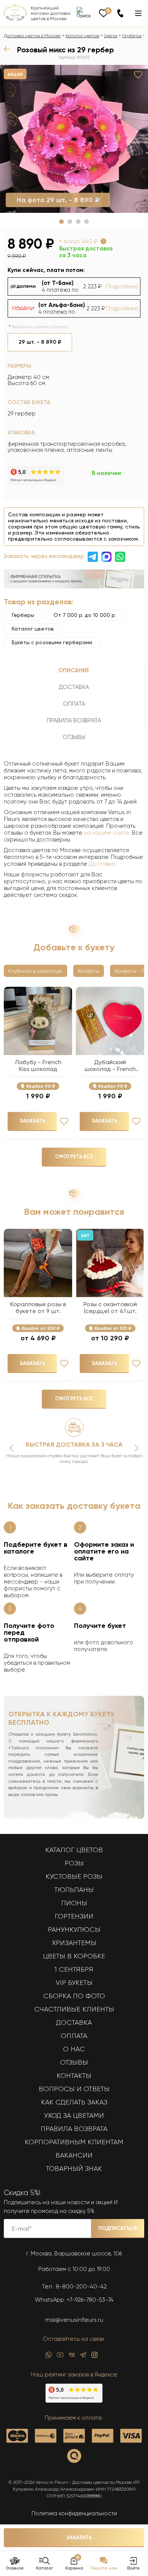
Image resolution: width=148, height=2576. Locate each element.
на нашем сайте (106, 833)
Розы (74, 1863)
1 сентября (74, 1969)
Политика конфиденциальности (74, 2513)
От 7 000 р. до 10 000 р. (85, 615)
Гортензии (74, 1916)
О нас (74, 2049)
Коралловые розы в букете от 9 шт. (38, 1308)
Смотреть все (74, 1157)
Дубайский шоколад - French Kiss (110, 1066)
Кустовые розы (74, 1876)
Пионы (74, 1903)
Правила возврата (74, 2129)
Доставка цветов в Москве (32, 36)
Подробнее (122, 286)
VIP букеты (74, 1983)
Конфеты (89, 971)
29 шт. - (40, 342)
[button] (61, 222)
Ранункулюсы (74, 1930)
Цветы (111, 36)
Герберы (132, 36)
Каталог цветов (82, 36)
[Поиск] (84, 13)
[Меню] (138, 13)
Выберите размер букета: (40, 327)
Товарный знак (74, 2169)
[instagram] (94, 2357)
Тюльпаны (74, 1890)
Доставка (102, 864)
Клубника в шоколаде (35, 971)
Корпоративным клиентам (74, 2142)
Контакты (74, 2076)
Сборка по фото (74, 1996)
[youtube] (60, 2357)
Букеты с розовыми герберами (52, 642)
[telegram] (83, 2357)
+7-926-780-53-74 (90, 2300)
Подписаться (118, 2228)
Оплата (74, 2036)
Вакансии (74, 2155)
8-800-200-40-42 (81, 2287)
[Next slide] (137, 1448)
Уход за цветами (74, 2115)
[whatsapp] (49, 2357)
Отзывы (74, 2062)
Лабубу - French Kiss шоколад (38, 1066)
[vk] (72, 2357)
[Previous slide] (11, 1448)
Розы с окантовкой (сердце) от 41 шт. (110, 1308)
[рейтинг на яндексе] (36, 483)
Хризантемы (74, 1943)
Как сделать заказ (74, 2102)
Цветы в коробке (74, 1956)
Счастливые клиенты (74, 2009)
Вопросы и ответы (74, 2089)
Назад (9, 49)
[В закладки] (138, 75)
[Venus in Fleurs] (15, 19)
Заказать (79, 2537)
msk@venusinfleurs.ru (74, 2320)
